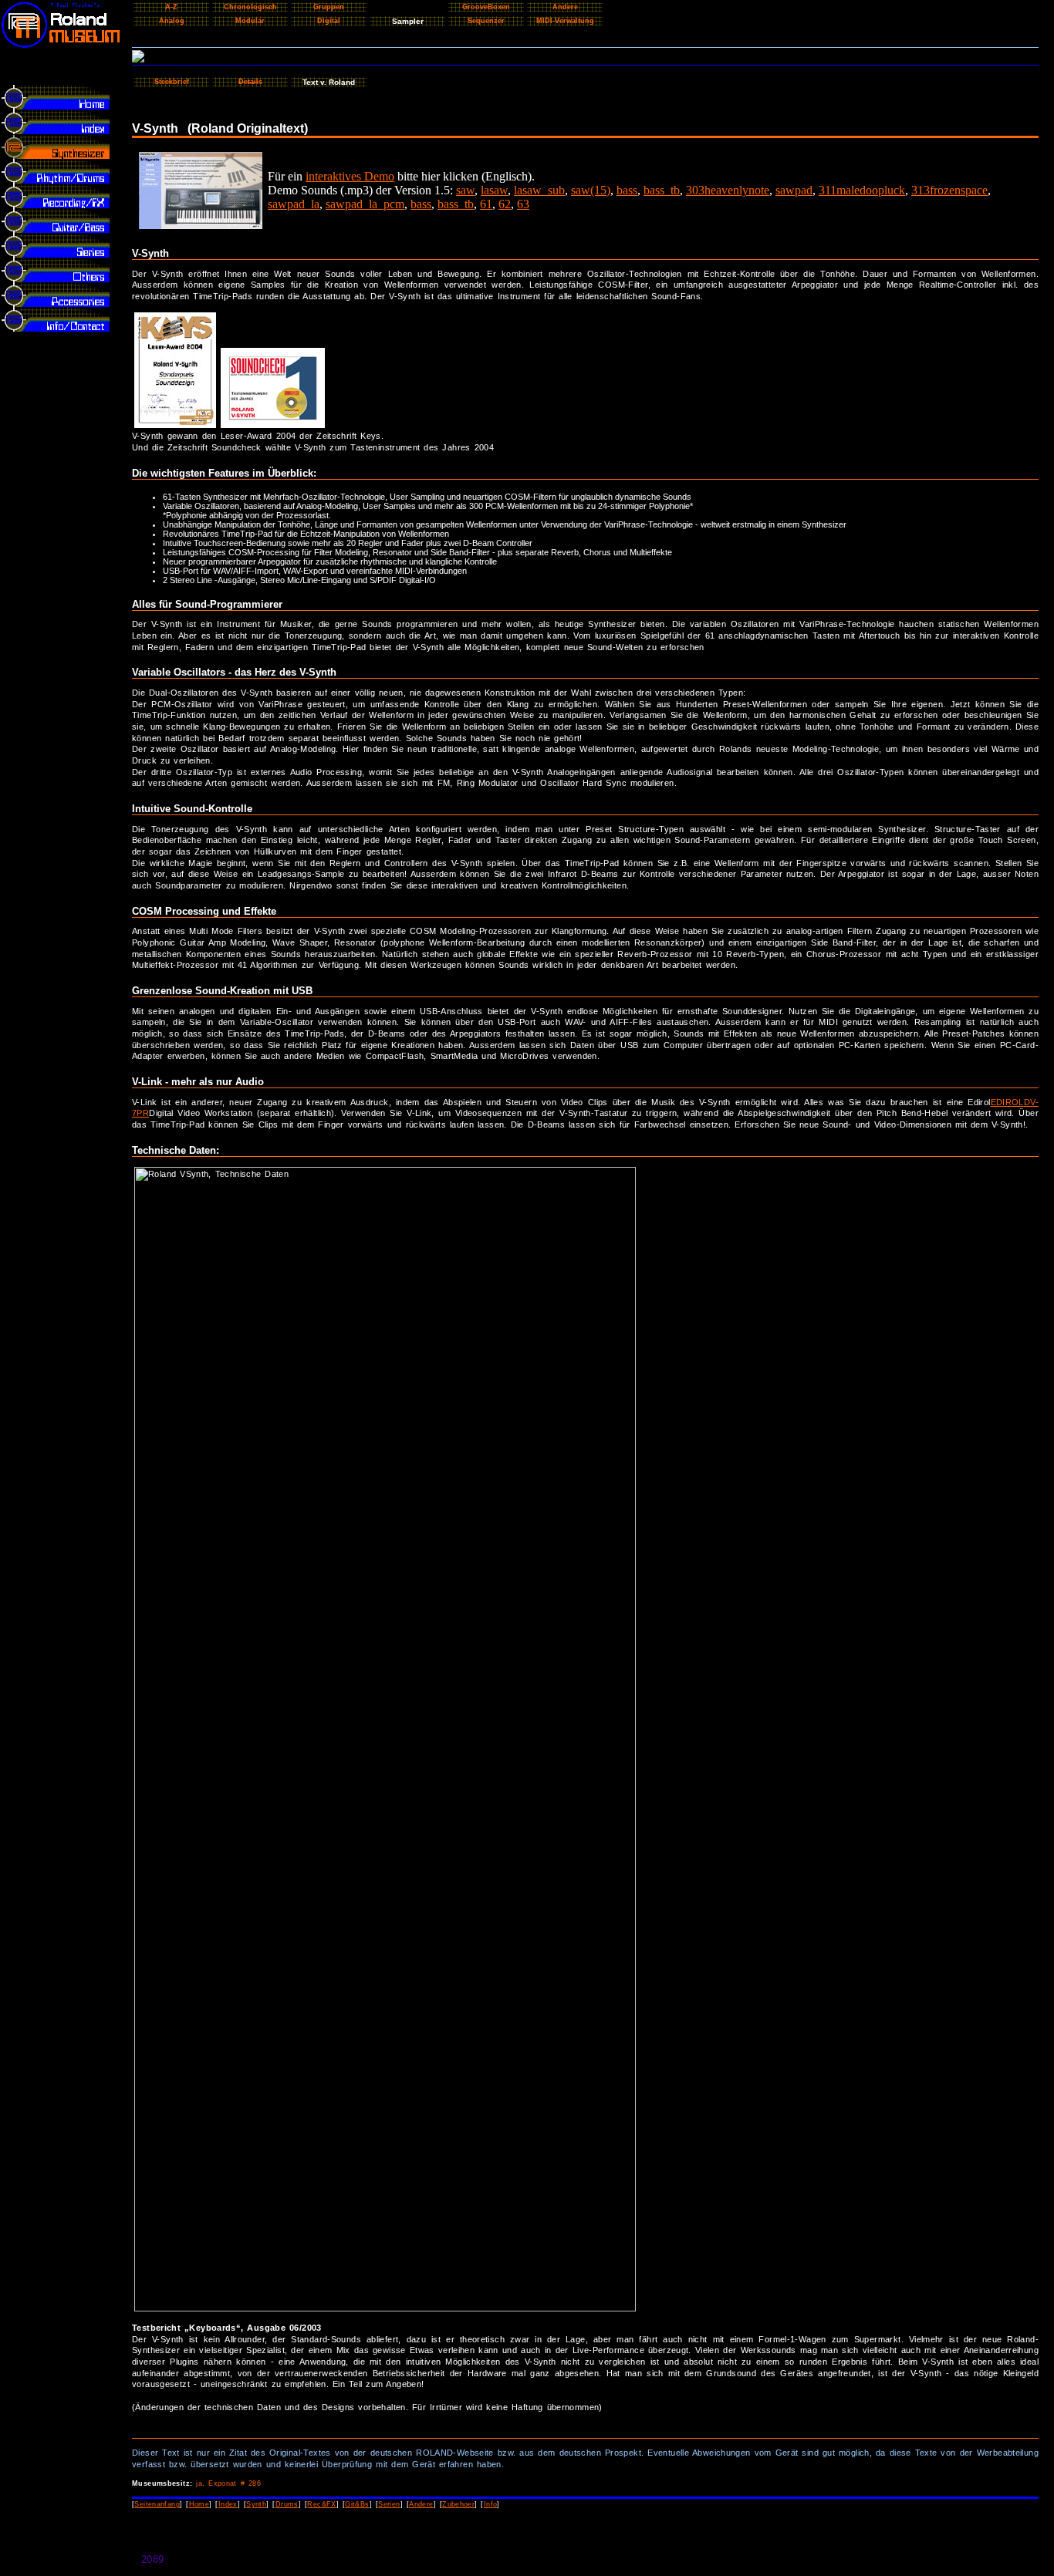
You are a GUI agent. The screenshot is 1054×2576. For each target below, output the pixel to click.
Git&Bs (357, 2504)
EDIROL (1007, 1102)
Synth (256, 2504)
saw (465, 190)
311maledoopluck (862, 190)
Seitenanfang (157, 2504)
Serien (389, 2504)
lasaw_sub (539, 190)
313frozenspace (949, 190)
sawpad (794, 190)
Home (199, 2504)
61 (486, 204)
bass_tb (662, 190)
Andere (421, 2504)
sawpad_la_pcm (365, 204)
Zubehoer (458, 2504)
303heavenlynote (728, 190)
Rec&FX (321, 2504)
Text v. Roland (329, 82)
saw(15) (591, 190)
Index (228, 2504)
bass (627, 190)
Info (491, 2504)
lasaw (494, 190)
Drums (287, 2504)
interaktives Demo (350, 176)
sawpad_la (294, 204)
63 (523, 204)
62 (505, 204)
